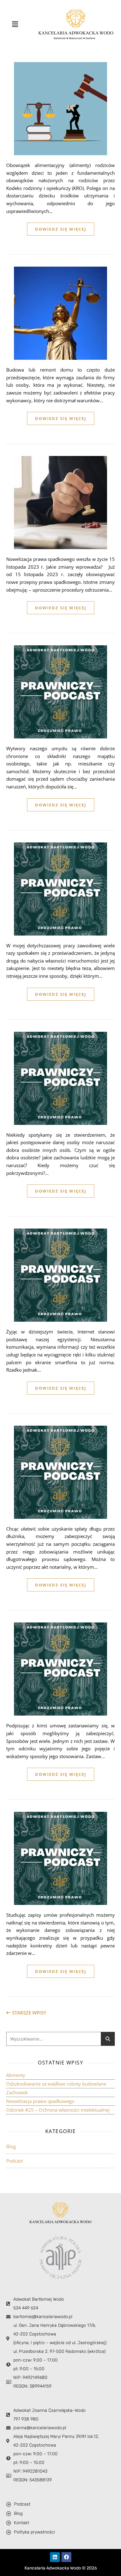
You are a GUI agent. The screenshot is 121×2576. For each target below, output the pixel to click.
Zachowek (17, 2092)
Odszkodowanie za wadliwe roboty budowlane (56, 2084)
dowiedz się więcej (61, 229)
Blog (11, 2146)
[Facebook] (66, 2557)
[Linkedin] (55, 2557)
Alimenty (16, 2075)
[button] (15, 24)
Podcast (15, 2161)
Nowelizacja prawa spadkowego (40, 2101)
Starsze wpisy (29, 2013)
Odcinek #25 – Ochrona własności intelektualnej (58, 2110)
